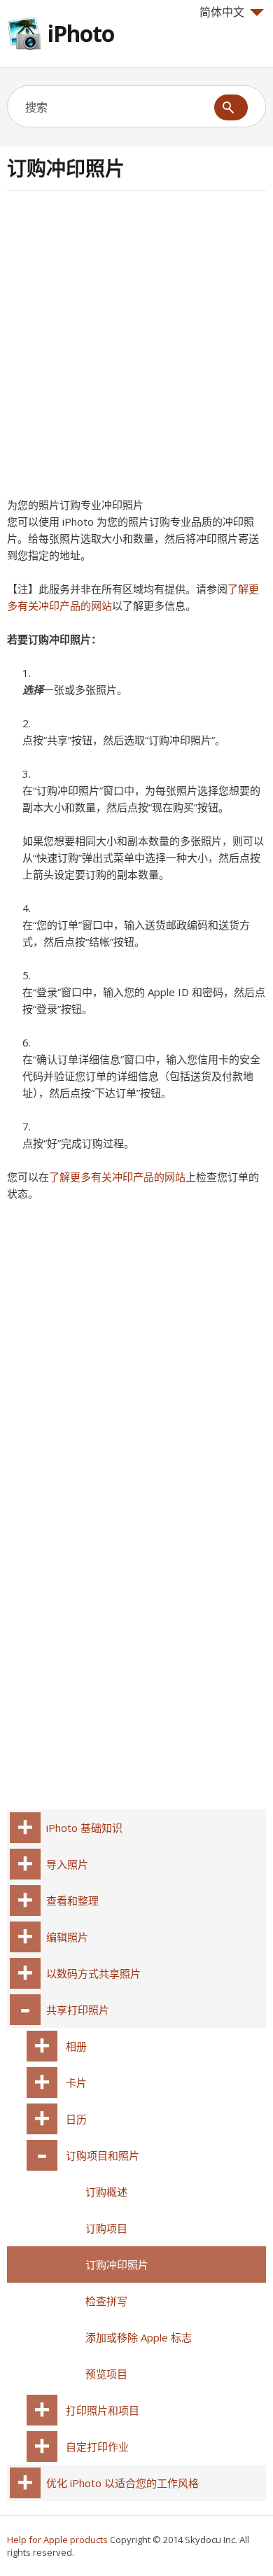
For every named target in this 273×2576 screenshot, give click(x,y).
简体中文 (222, 12)
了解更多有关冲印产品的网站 (117, 1177)
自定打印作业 (97, 2446)
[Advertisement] (136, 349)
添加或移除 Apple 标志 (139, 2337)
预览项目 (106, 2374)
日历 (76, 2119)
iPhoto (81, 33)
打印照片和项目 (103, 2410)
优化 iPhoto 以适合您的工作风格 (122, 2483)
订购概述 (106, 2192)
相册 (76, 2046)
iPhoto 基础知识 (84, 1828)
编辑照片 (67, 1937)
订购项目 (106, 2228)
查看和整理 (72, 1900)
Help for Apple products (57, 2540)
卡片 (76, 2082)
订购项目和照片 (103, 2155)
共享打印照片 (78, 2010)
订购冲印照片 (117, 2264)
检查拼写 (106, 2301)
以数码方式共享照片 (93, 1973)
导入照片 (67, 1864)
